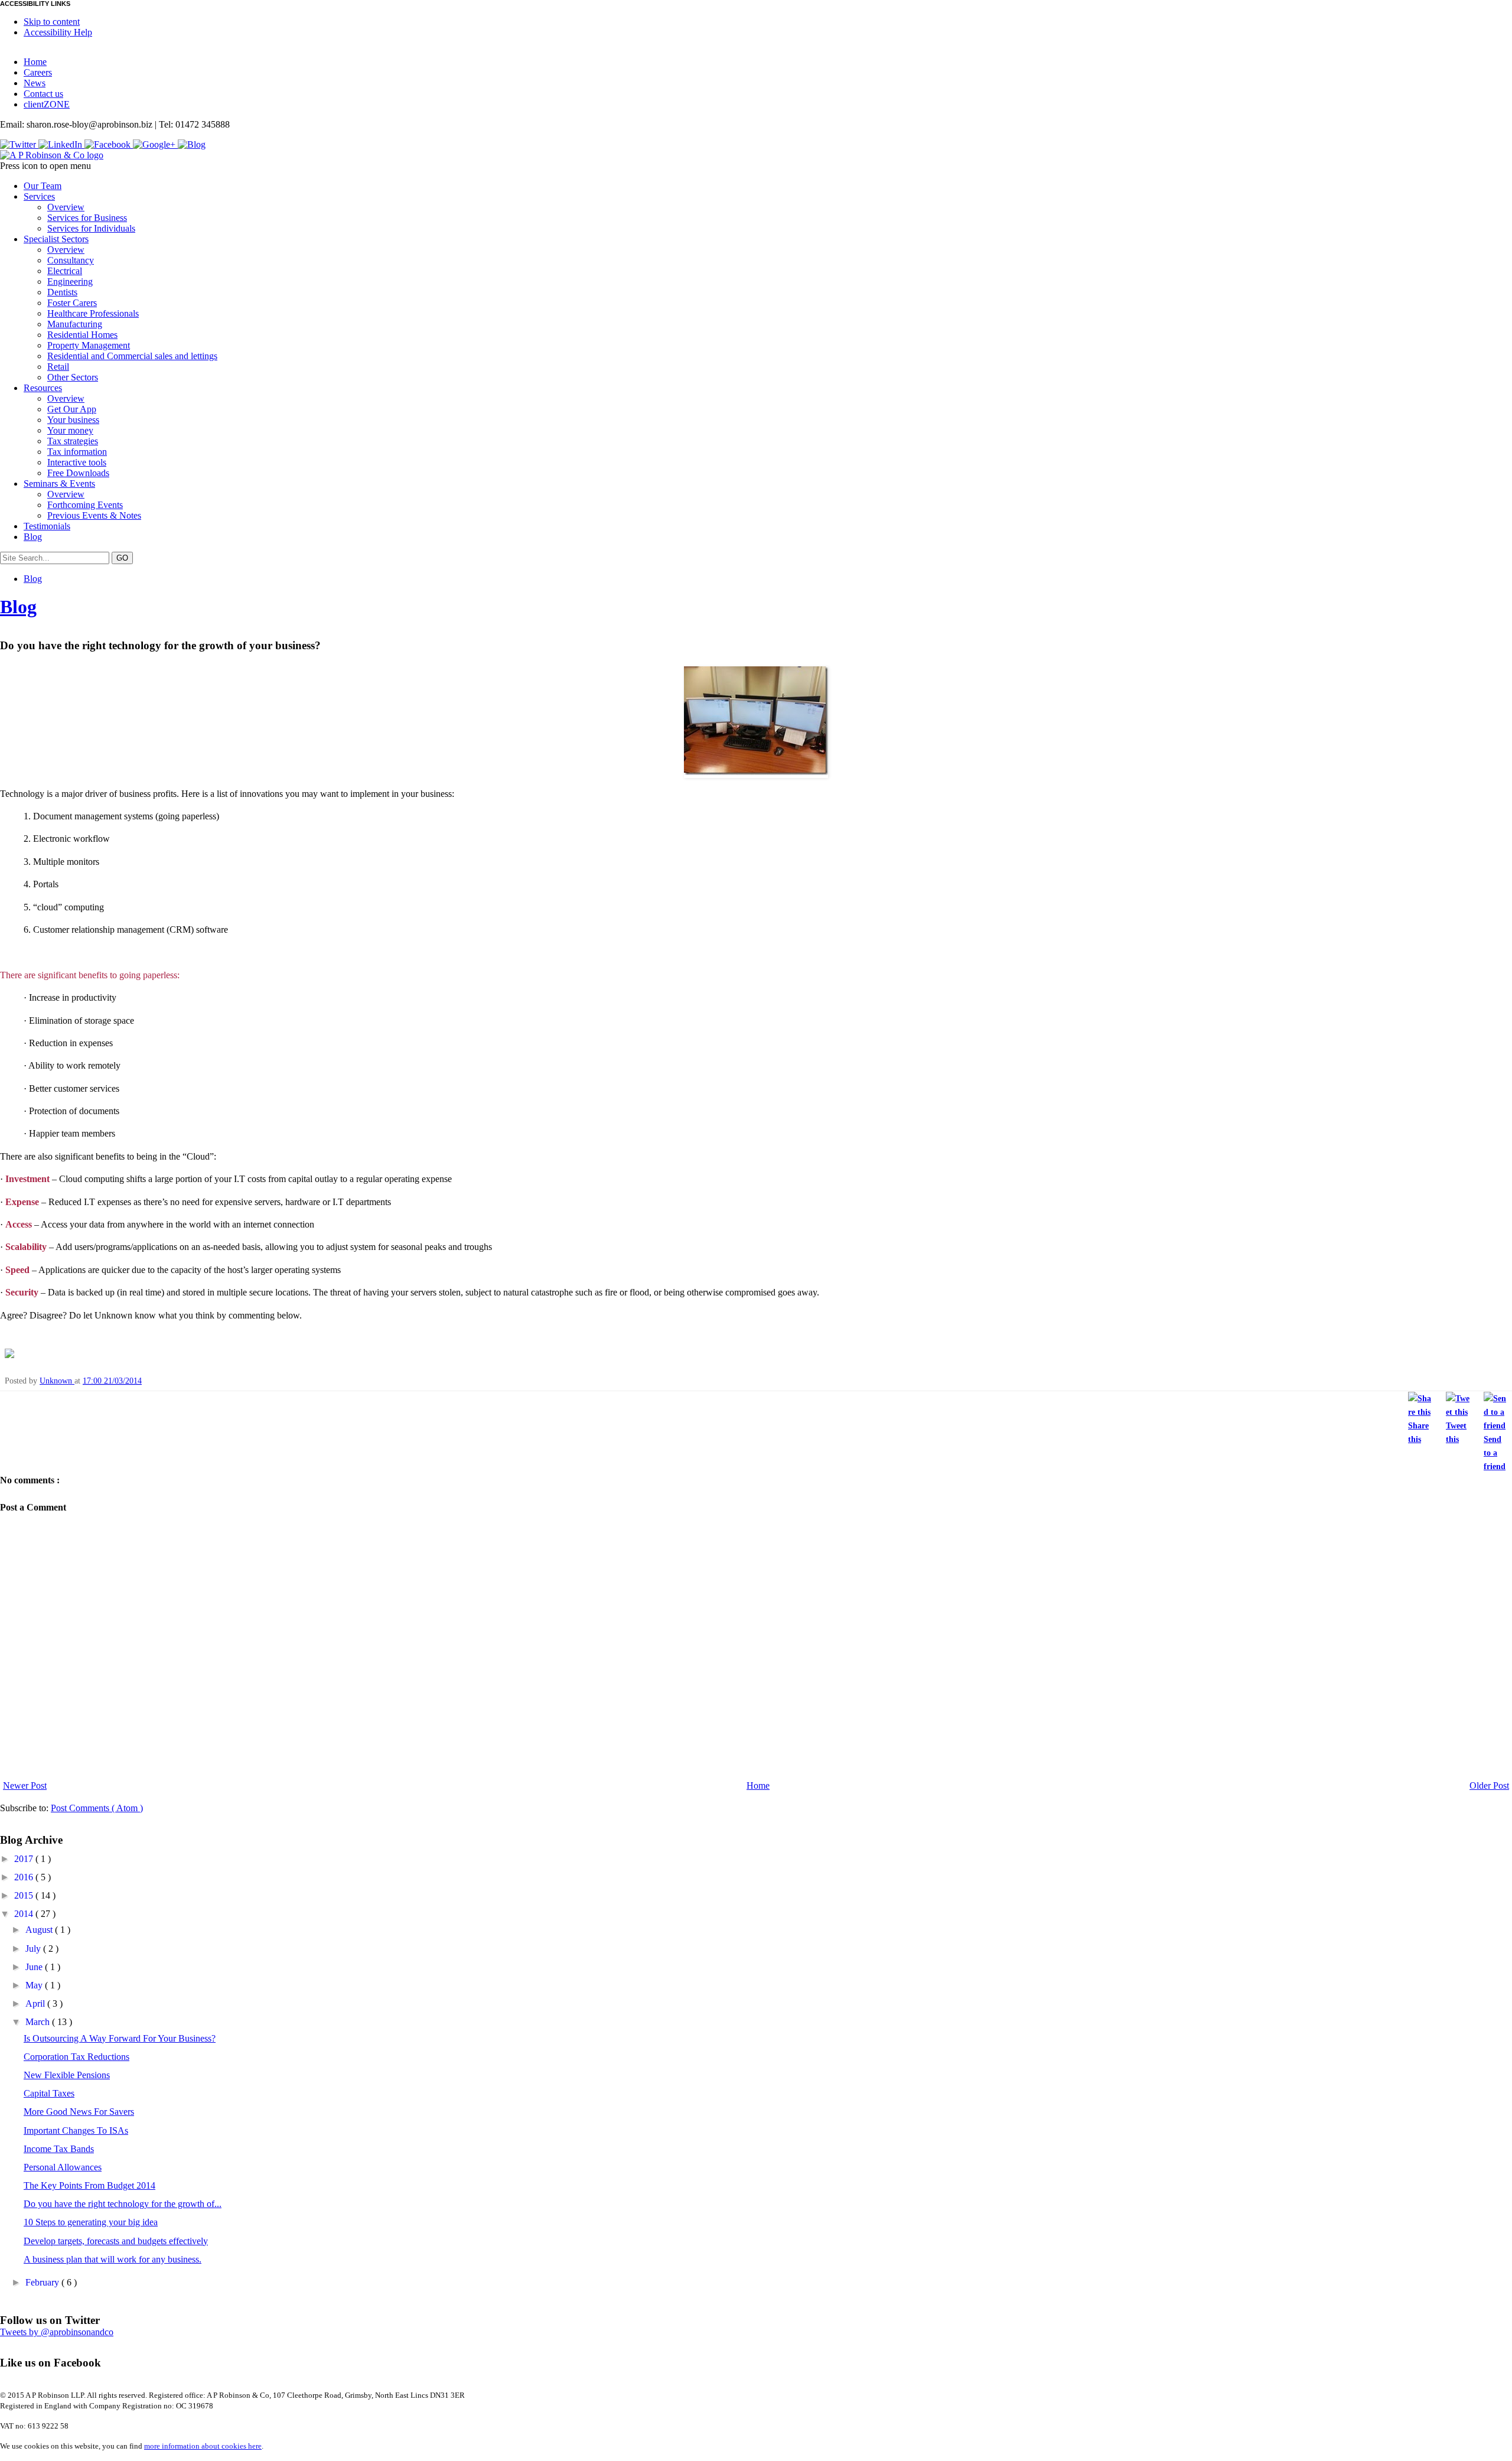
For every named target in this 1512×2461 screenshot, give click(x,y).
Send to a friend (1495, 1453)
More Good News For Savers (79, 2112)
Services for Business (87, 218)
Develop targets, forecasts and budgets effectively (116, 2241)
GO (122, 558)
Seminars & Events (59, 484)
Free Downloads (78, 473)
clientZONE (47, 104)
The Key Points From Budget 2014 (89, 2185)
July (34, 1949)
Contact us (43, 94)
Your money (70, 430)
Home (35, 62)
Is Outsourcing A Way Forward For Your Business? (120, 2038)
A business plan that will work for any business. (113, 2259)
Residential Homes (82, 335)
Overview (66, 207)
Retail (58, 367)
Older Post (1489, 1785)
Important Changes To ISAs (76, 2130)
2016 (25, 1877)
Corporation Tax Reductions (76, 2057)
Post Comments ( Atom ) (97, 1808)
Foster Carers (72, 303)
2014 (25, 1914)
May (35, 1985)
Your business (73, 420)
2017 (25, 1859)
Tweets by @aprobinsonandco (57, 2332)
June (35, 1967)
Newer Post (25, 1785)
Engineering (70, 281)
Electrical (65, 271)
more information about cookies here (203, 2446)
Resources (43, 388)
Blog (33, 537)
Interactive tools (77, 462)
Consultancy (71, 260)
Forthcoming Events (85, 505)
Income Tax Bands (59, 2149)
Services (39, 196)
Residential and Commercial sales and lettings (132, 356)
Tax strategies (73, 441)
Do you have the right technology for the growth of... (123, 2204)
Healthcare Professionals (93, 313)
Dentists (62, 292)
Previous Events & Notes (94, 515)
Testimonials (47, 526)
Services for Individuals (91, 228)
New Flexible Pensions (67, 2075)
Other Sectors (73, 377)
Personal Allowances (63, 2167)
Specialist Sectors (56, 239)
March (39, 2022)
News (35, 83)
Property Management (89, 345)
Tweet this (1456, 1432)
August (40, 1930)
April (36, 2003)
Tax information (77, 452)
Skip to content (52, 22)
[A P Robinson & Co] (52, 155)
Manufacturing (75, 324)
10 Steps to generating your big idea (91, 2222)
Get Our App (72, 409)
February (43, 2282)
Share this (1418, 1432)
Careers (38, 72)
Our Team (43, 186)
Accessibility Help (58, 32)
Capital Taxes (49, 2093)
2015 (25, 1895)
